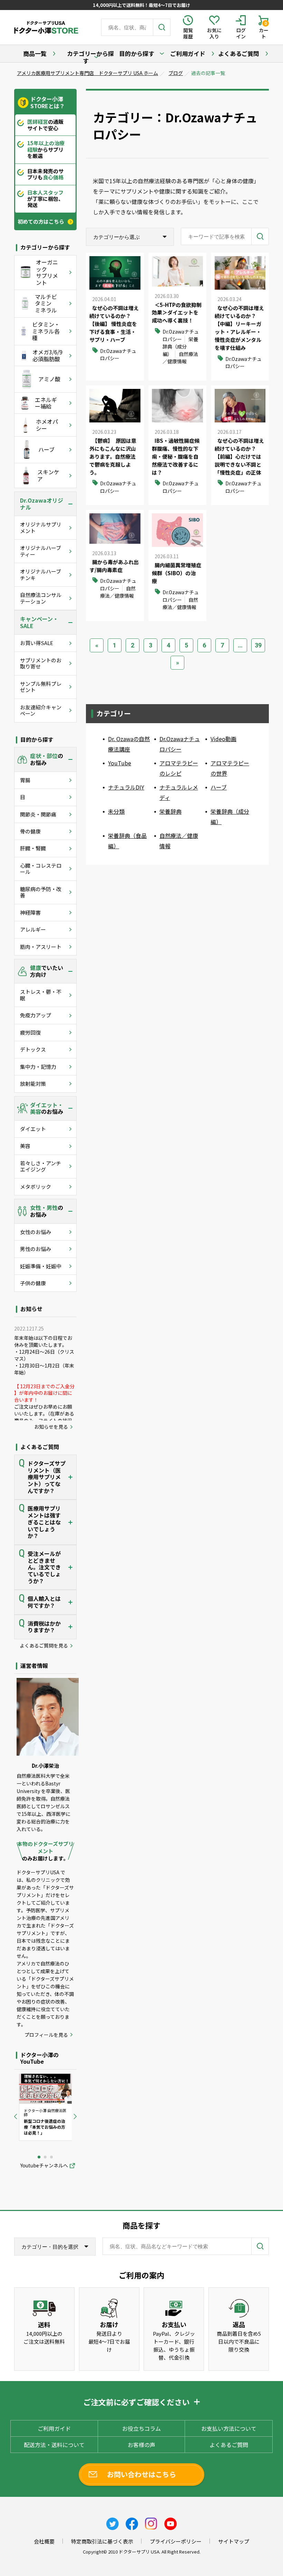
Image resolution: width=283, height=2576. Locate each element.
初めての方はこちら (41, 222)
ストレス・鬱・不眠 (41, 995)
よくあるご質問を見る (44, 1646)
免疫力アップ (36, 1015)
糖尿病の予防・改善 (41, 892)
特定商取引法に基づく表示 (102, 2541)
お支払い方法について (229, 2428)
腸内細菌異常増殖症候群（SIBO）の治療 (177, 573)
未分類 (116, 811)
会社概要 (44, 2541)
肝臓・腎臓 (33, 848)
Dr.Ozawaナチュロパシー (118, 354)
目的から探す (137, 53)
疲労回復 (30, 1032)
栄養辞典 (170, 811)
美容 (25, 1146)
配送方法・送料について (54, 2445)
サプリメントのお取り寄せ (41, 663)
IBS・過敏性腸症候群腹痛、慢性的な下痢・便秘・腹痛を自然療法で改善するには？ (176, 456)
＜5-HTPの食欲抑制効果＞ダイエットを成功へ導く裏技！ (177, 313)
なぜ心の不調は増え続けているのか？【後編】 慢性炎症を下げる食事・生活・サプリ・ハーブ (114, 324)
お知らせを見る (51, 1427)
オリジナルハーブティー (41, 551)
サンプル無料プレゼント (41, 687)
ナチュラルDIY (126, 787)
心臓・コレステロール (41, 869)
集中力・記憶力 (38, 1067)
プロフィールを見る (46, 2035)
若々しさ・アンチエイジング (41, 1166)
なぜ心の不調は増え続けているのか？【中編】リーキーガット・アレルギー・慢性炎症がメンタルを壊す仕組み (239, 328)
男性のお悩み (36, 1249)
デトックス (33, 1049)
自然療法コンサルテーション (41, 598)
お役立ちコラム (141, 2428)
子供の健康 (33, 1283)
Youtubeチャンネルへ (44, 2166)
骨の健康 (30, 831)
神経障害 (30, 912)
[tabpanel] (46, 2107)
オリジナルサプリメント (41, 527)
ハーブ (219, 787)
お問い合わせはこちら (141, 2474)
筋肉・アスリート (41, 947)
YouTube (120, 763)
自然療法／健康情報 (180, 358)
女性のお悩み (36, 1232)
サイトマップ (234, 2541)
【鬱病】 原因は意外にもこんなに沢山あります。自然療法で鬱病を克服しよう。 (113, 456)
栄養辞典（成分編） (180, 347)
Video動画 (223, 739)
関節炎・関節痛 (38, 814)
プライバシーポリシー (176, 2541)
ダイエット (33, 1129)
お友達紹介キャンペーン (41, 710)
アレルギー (33, 929)
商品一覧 (35, 53)
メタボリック (36, 1187)
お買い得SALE (37, 643)
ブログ (176, 73)
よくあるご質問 (239, 53)
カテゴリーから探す (90, 57)
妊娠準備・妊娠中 (41, 1266)
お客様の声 (141, 2445)
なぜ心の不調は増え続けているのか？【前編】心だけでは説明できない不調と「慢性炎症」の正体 (239, 456)
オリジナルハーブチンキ (41, 574)
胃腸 (25, 780)
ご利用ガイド (188, 53)
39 (258, 645)
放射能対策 (33, 1084)
